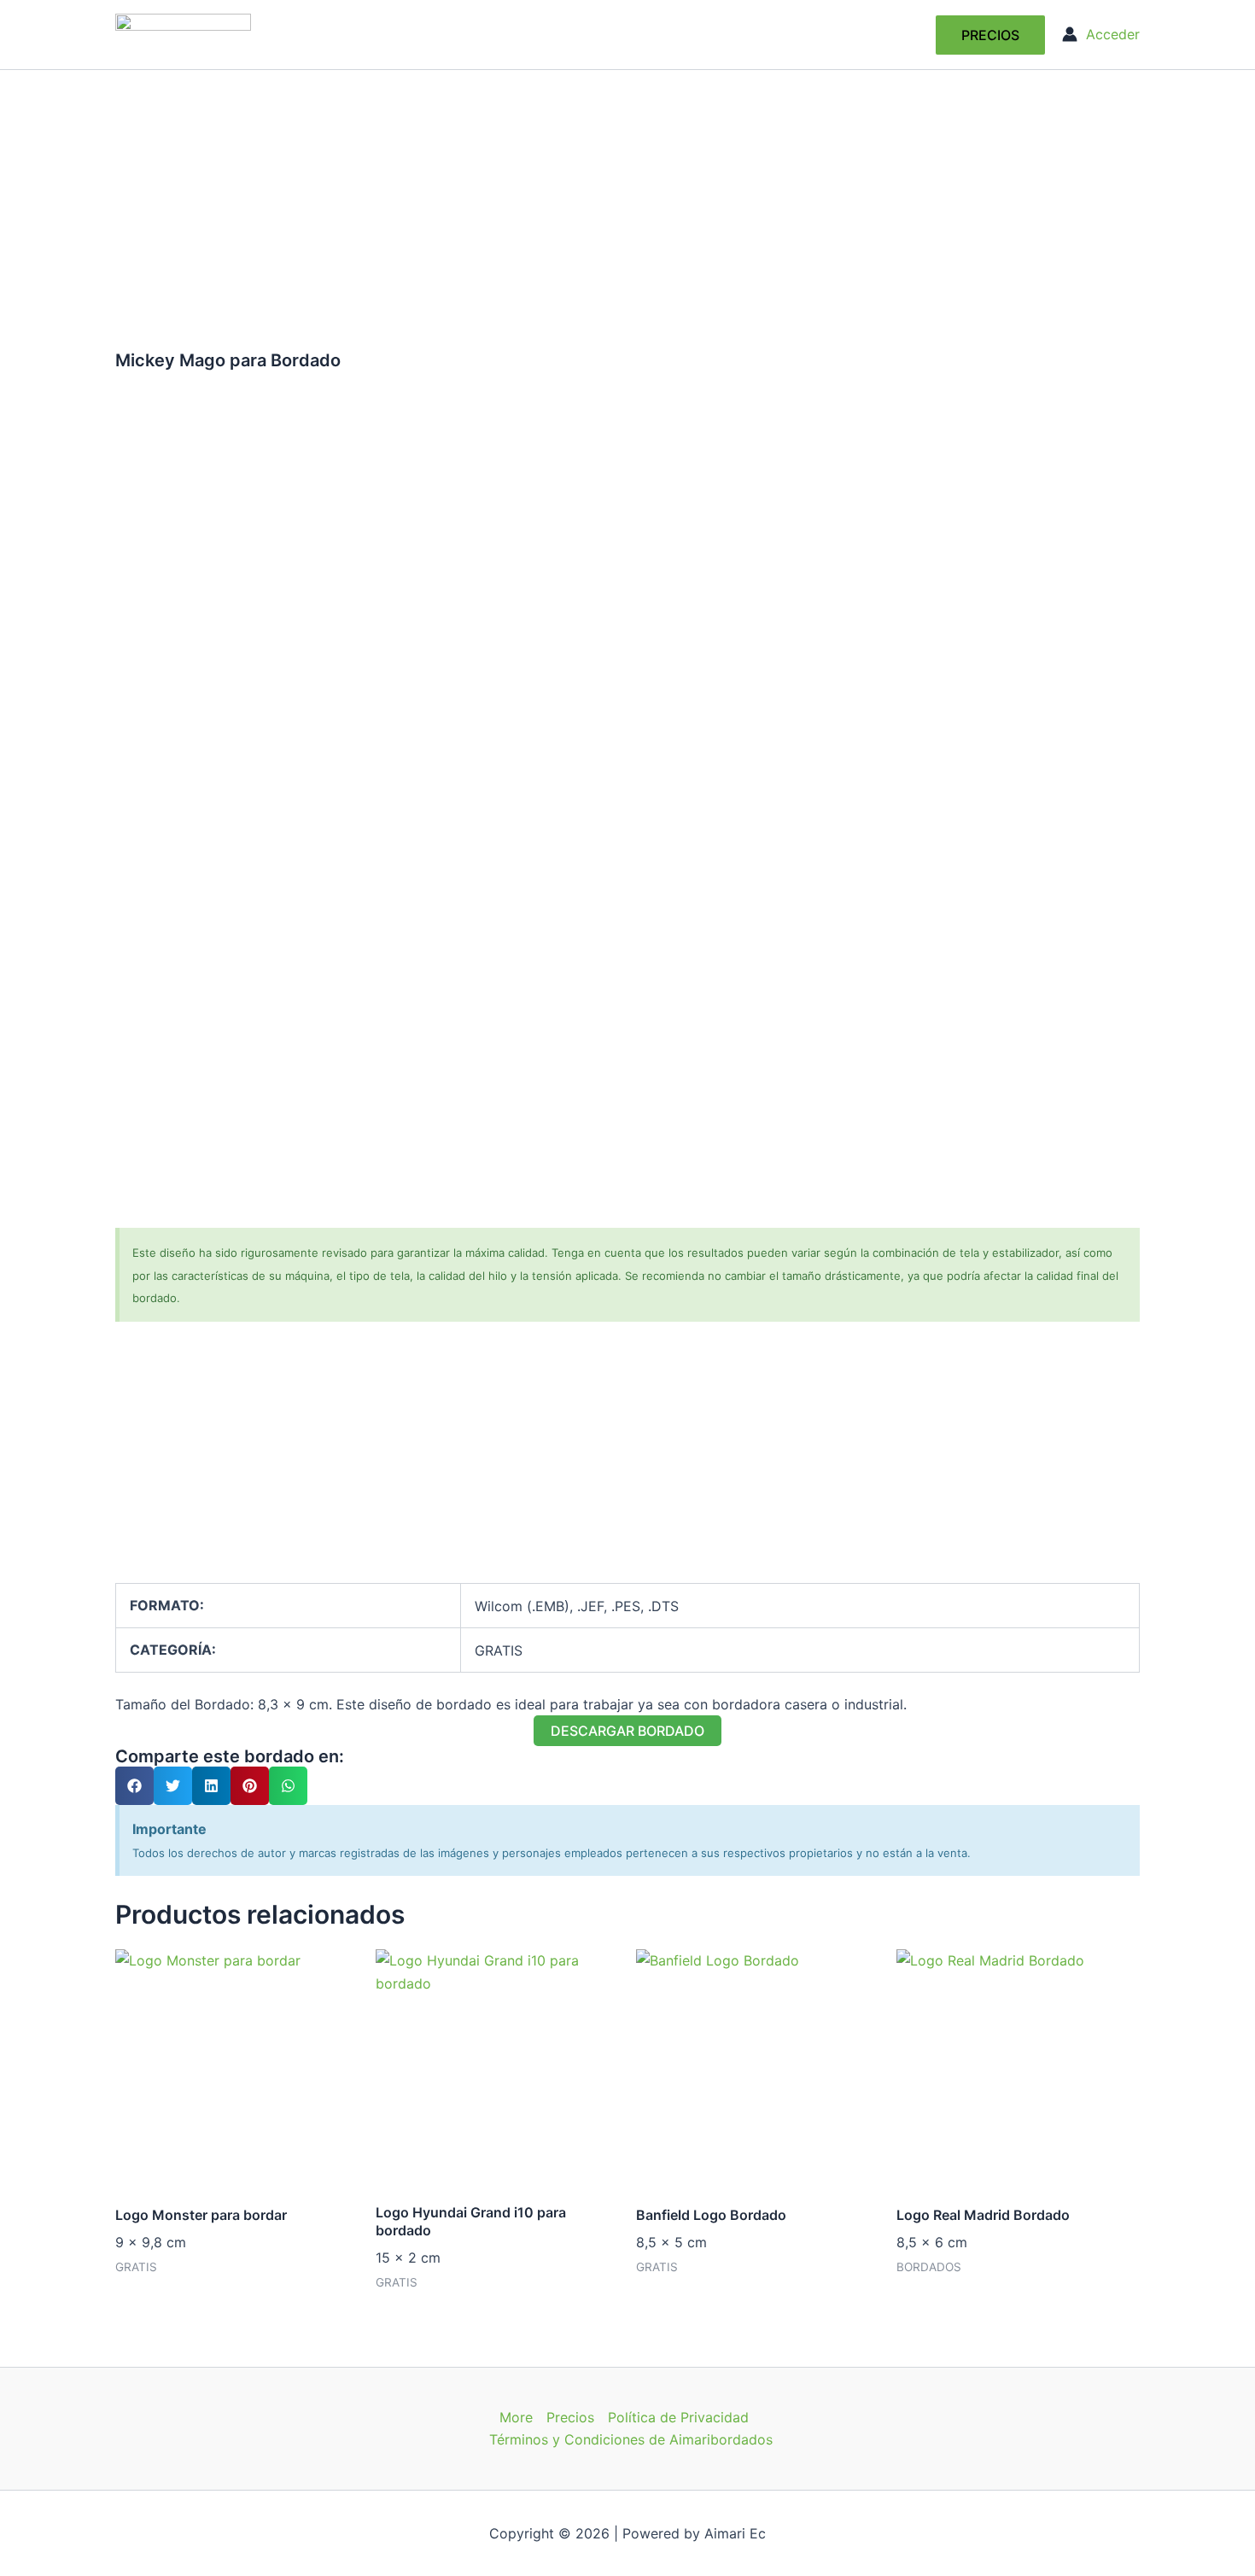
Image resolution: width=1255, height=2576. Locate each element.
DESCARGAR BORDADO (627, 1731)
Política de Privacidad (678, 2417)
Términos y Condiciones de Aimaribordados (631, 2439)
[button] (990, 35)
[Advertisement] (627, 198)
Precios (570, 2417)
